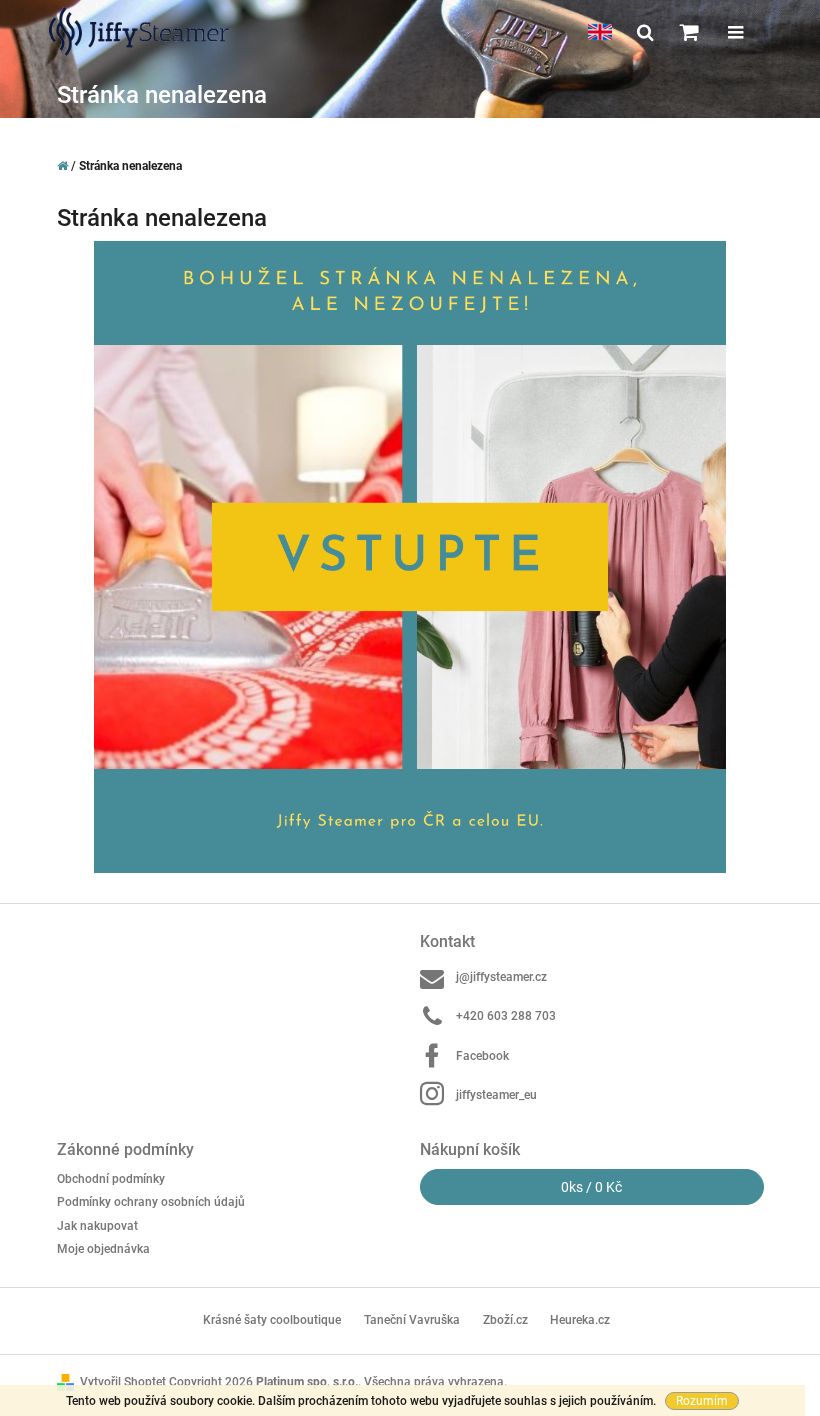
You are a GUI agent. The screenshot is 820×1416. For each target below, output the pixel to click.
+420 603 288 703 (506, 1016)
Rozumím (702, 1401)
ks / (591, 1187)
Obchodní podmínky (111, 1179)
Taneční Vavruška (412, 1320)
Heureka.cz (580, 1320)
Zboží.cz (505, 1320)
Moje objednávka (103, 1249)
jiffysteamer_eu (496, 1095)
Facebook (482, 1056)
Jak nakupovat (97, 1226)
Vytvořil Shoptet (123, 1382)
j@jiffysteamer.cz (501, 977)
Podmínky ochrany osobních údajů (151, 1202)
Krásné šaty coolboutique (272, 1320)
